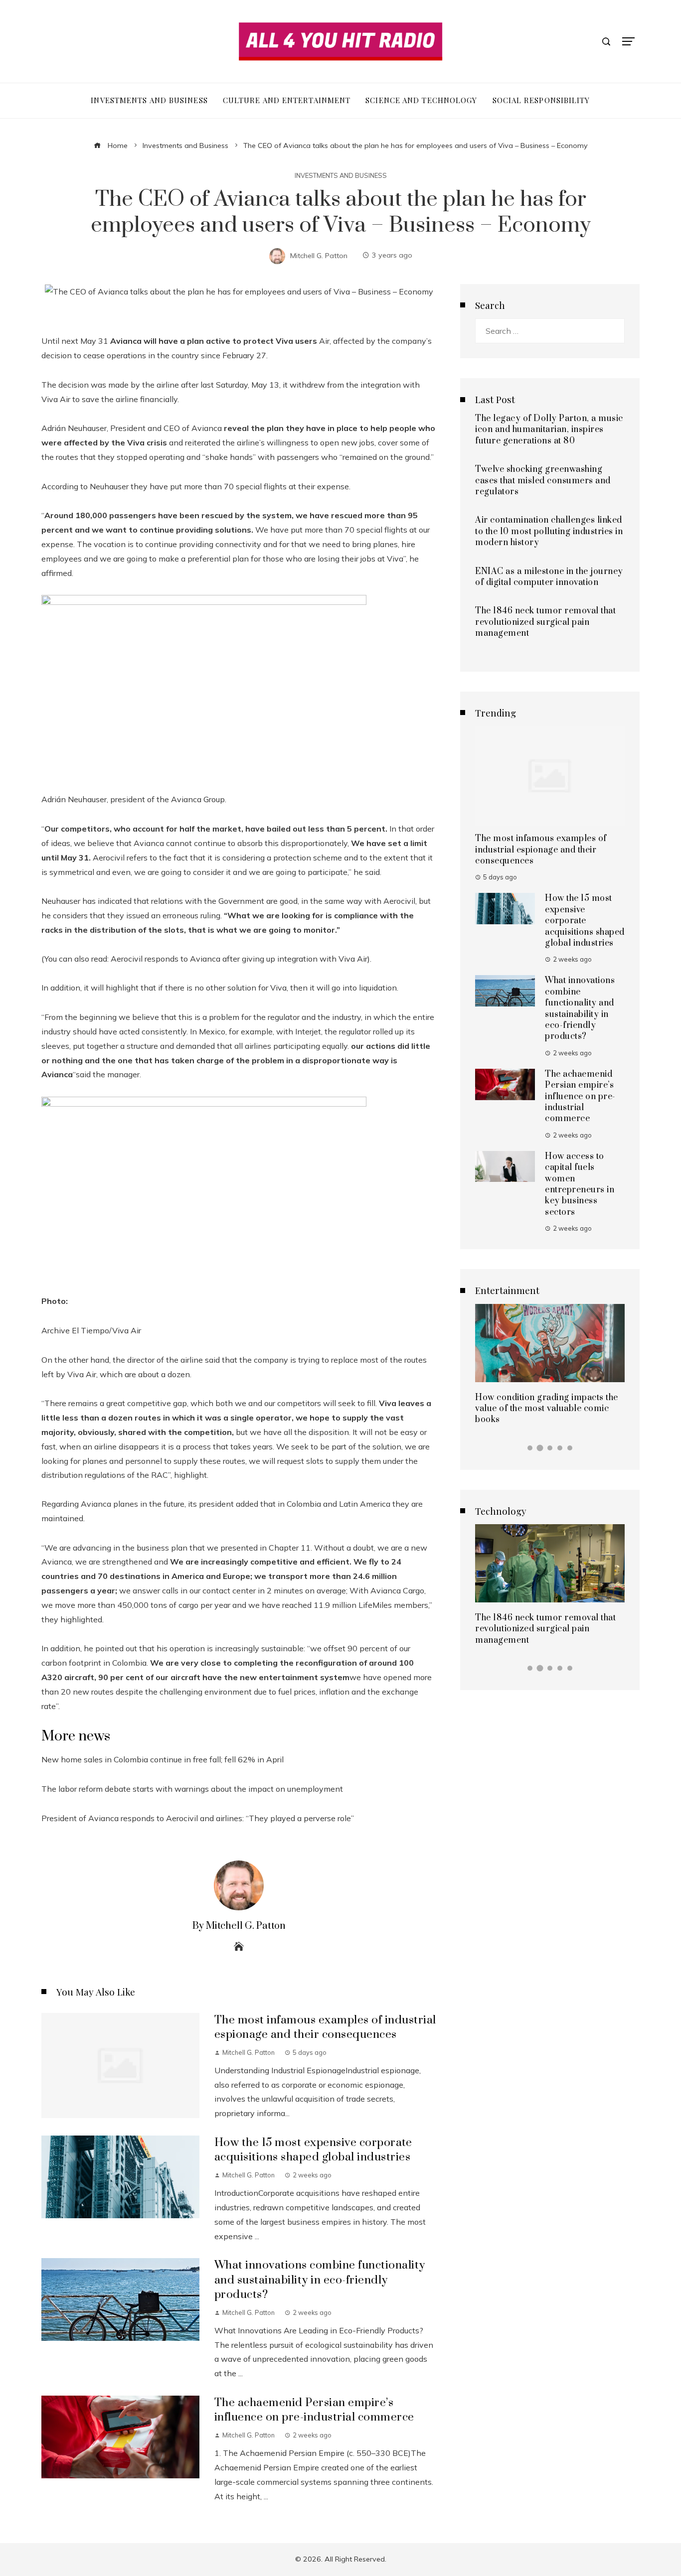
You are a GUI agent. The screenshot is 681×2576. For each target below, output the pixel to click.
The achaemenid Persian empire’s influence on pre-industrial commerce (314, 2410)
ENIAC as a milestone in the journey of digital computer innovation (549, 577)
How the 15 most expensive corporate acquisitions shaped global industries (313, 2150)
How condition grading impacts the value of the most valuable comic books (547, 1409)
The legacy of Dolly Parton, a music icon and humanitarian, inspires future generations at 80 (549, 430)
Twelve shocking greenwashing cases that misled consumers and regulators (543, 481)
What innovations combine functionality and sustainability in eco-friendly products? (320, 2280)
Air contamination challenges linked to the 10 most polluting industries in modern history (549, 531)
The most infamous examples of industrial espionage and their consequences (325, 2027)
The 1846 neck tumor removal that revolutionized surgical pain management (545, 622)
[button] (530, 1448)
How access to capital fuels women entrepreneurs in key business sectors (580, 1184)
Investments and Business (341, 176)
